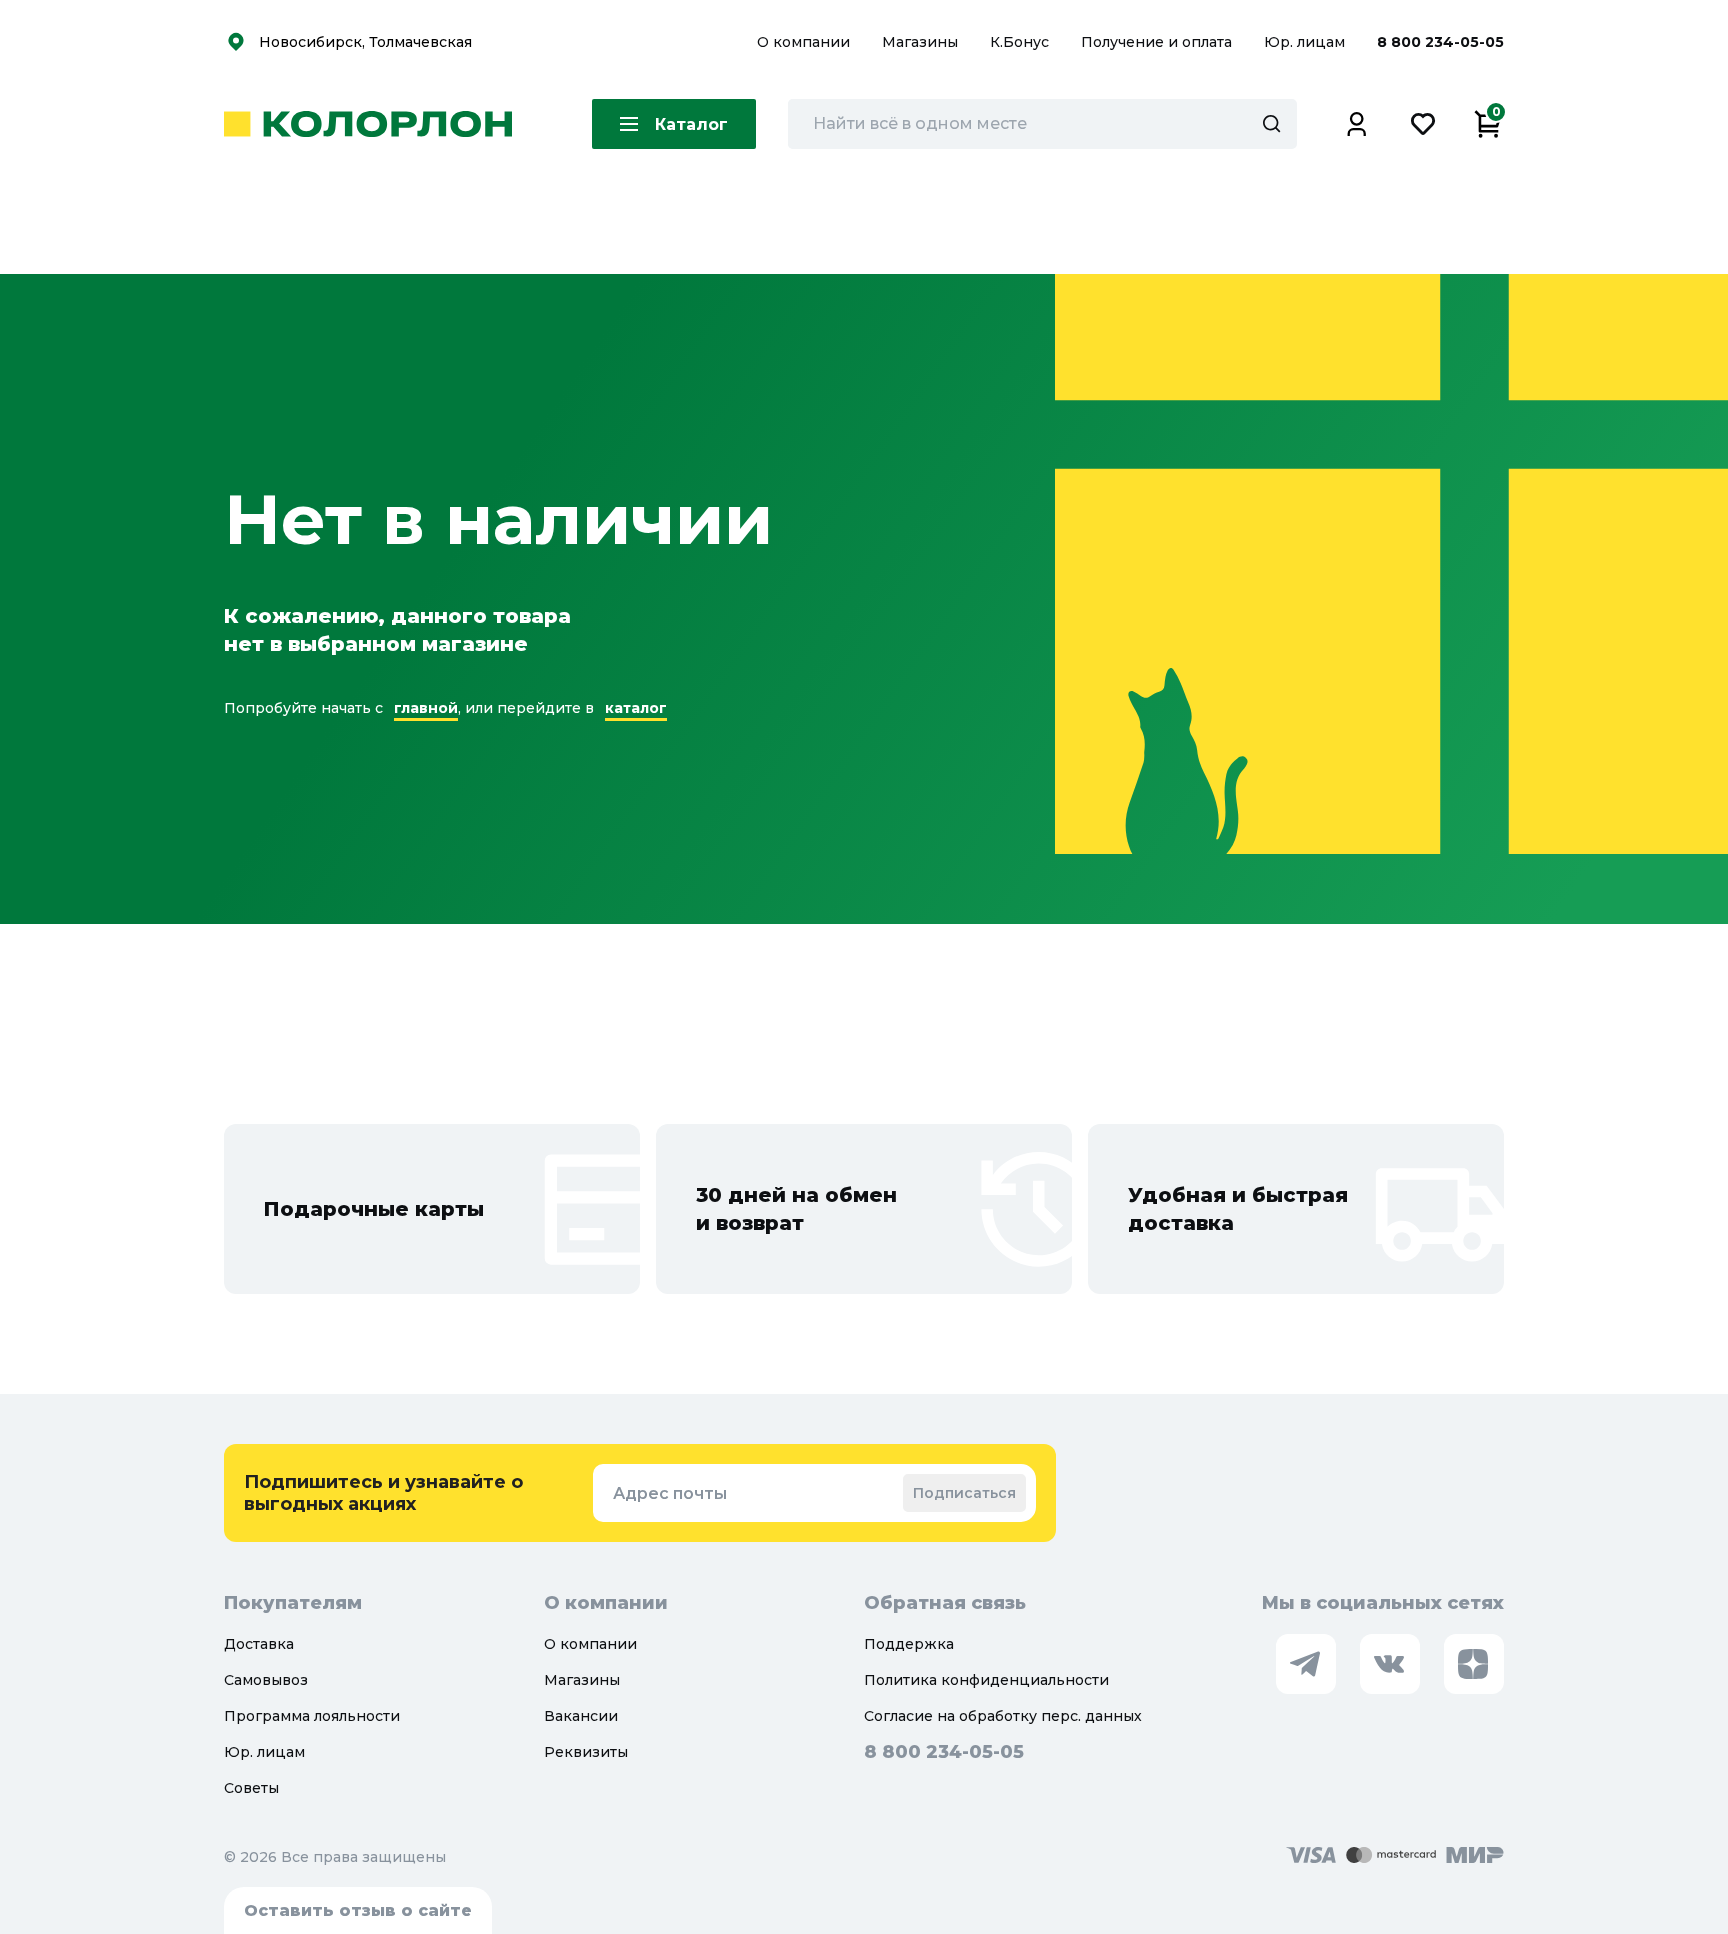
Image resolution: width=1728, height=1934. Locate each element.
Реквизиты (586, 1752)
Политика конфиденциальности (986, 1680)
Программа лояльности (312, 1716)
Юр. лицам (1306, 42)
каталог (636, 708)
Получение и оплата (1156, 42)
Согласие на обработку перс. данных (1003, 1716)
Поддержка (909, 1644)
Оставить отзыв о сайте (358, 1910)
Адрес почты (670, 1493)
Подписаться (964, 1493)
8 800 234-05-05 (1440, 42)
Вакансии (581, 1716)
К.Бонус (1021, 42)
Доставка (259, 1644)
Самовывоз (266, 1680)
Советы (251, 1788)
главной (426, 708)
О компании (805, 42)
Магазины (922, 42)
